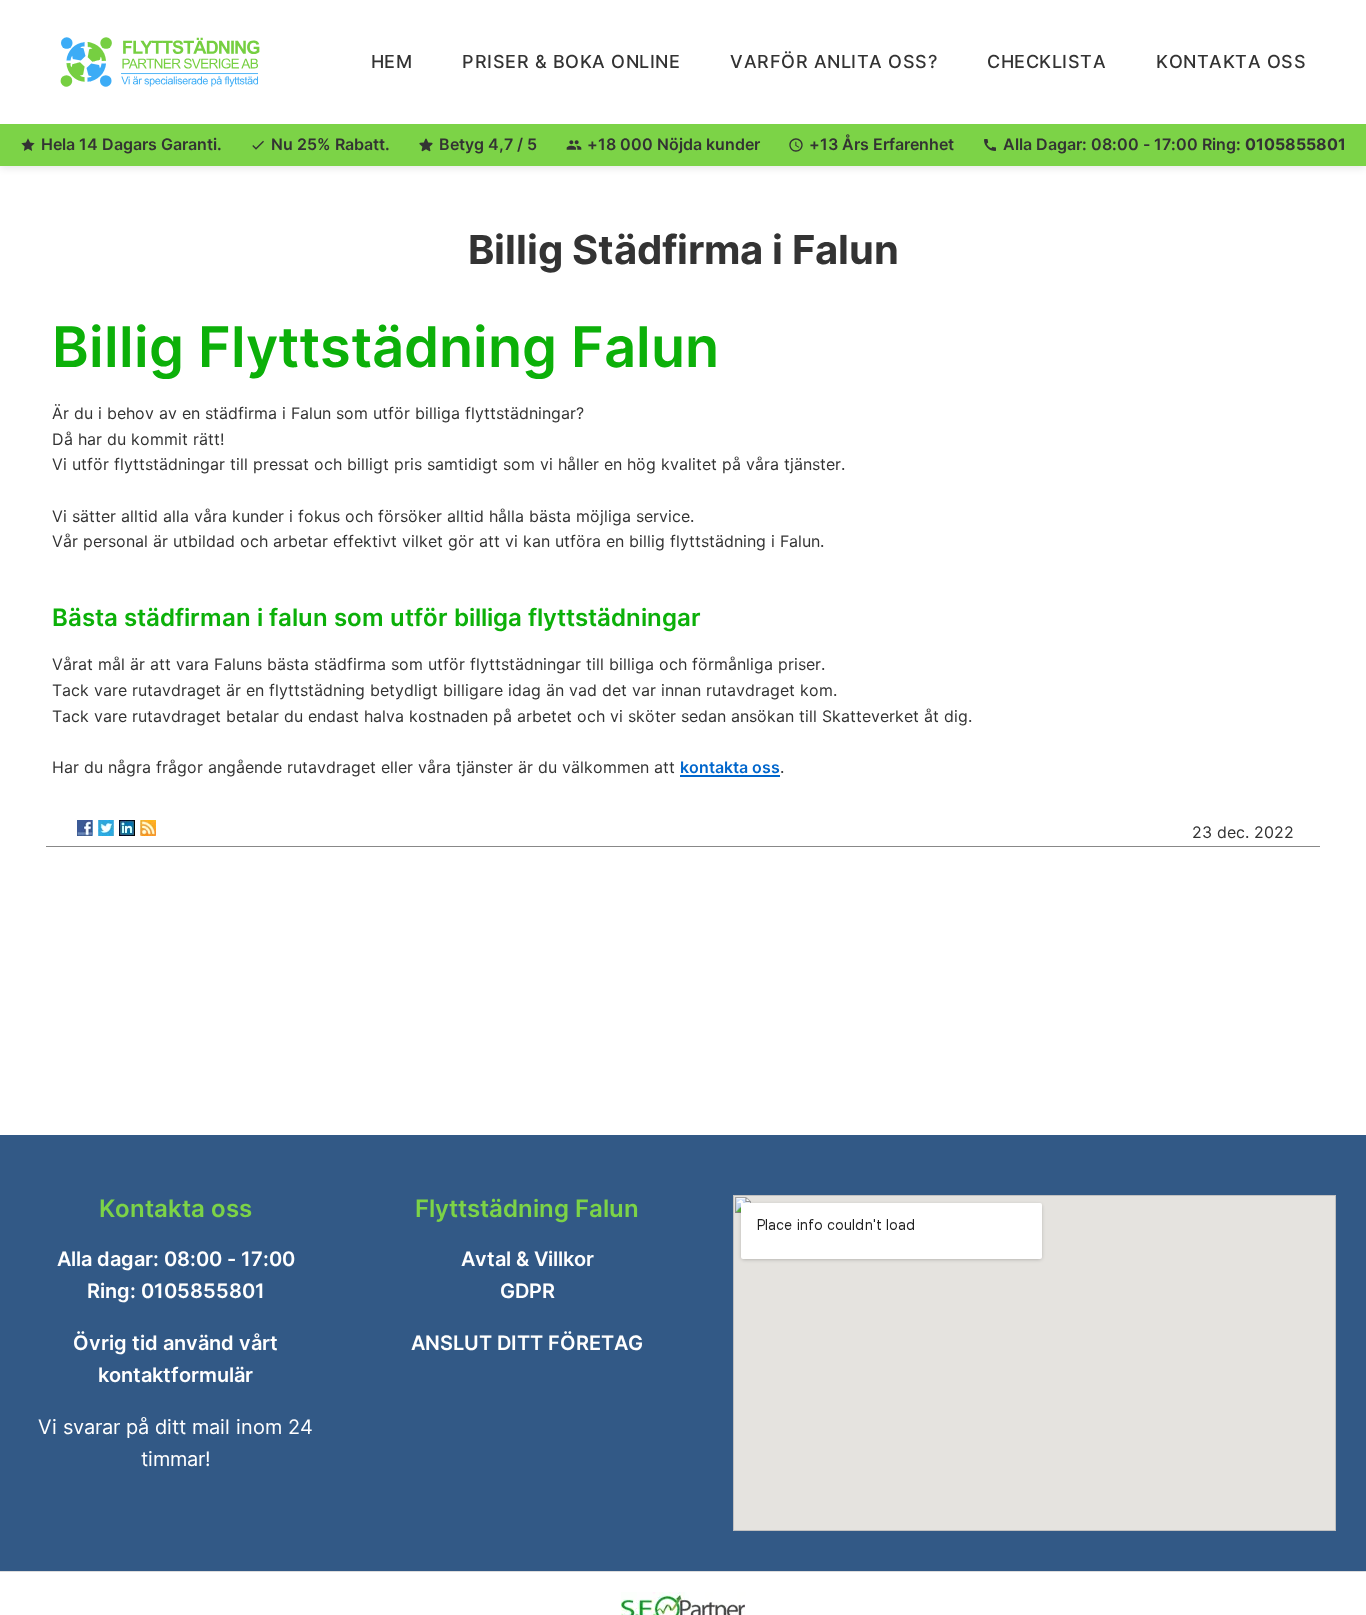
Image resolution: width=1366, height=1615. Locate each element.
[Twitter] (106, 828)
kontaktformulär (175, 1375)
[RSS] (148, 828)
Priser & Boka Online (571, 61)
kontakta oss (730, 766)
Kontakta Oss (1231, 61)
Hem (392, 61)
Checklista (1046, 61)
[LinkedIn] (127, 828)
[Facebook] (85, 828)
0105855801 (1295, 144)
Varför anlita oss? (833, 61)
